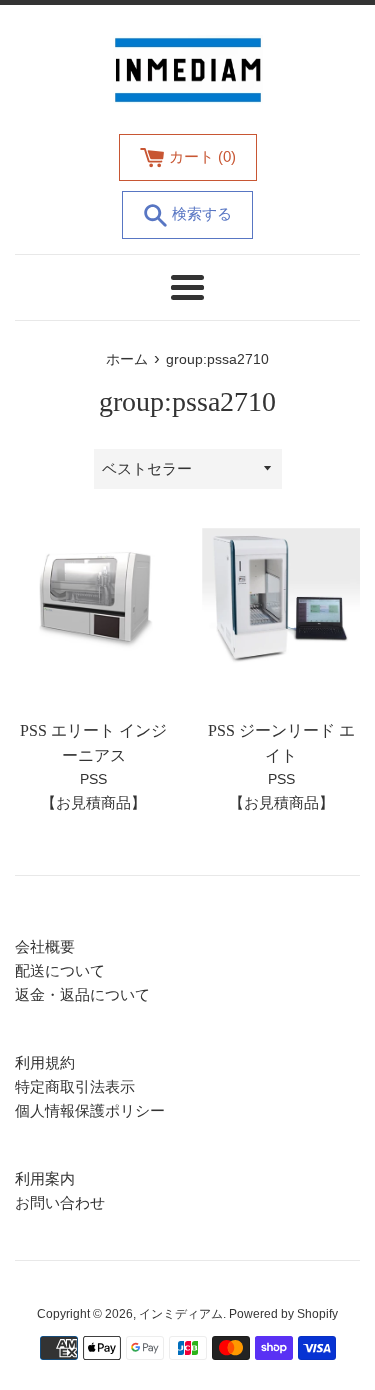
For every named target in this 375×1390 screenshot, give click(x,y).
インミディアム (181, 1314)
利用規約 (45, 1062)
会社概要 (45, 946)
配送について (60, 970)
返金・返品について (82, 994)
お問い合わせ (60, 1202)
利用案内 (45, 1178)
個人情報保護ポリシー (90, 1110)
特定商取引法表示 (75, 1086)
